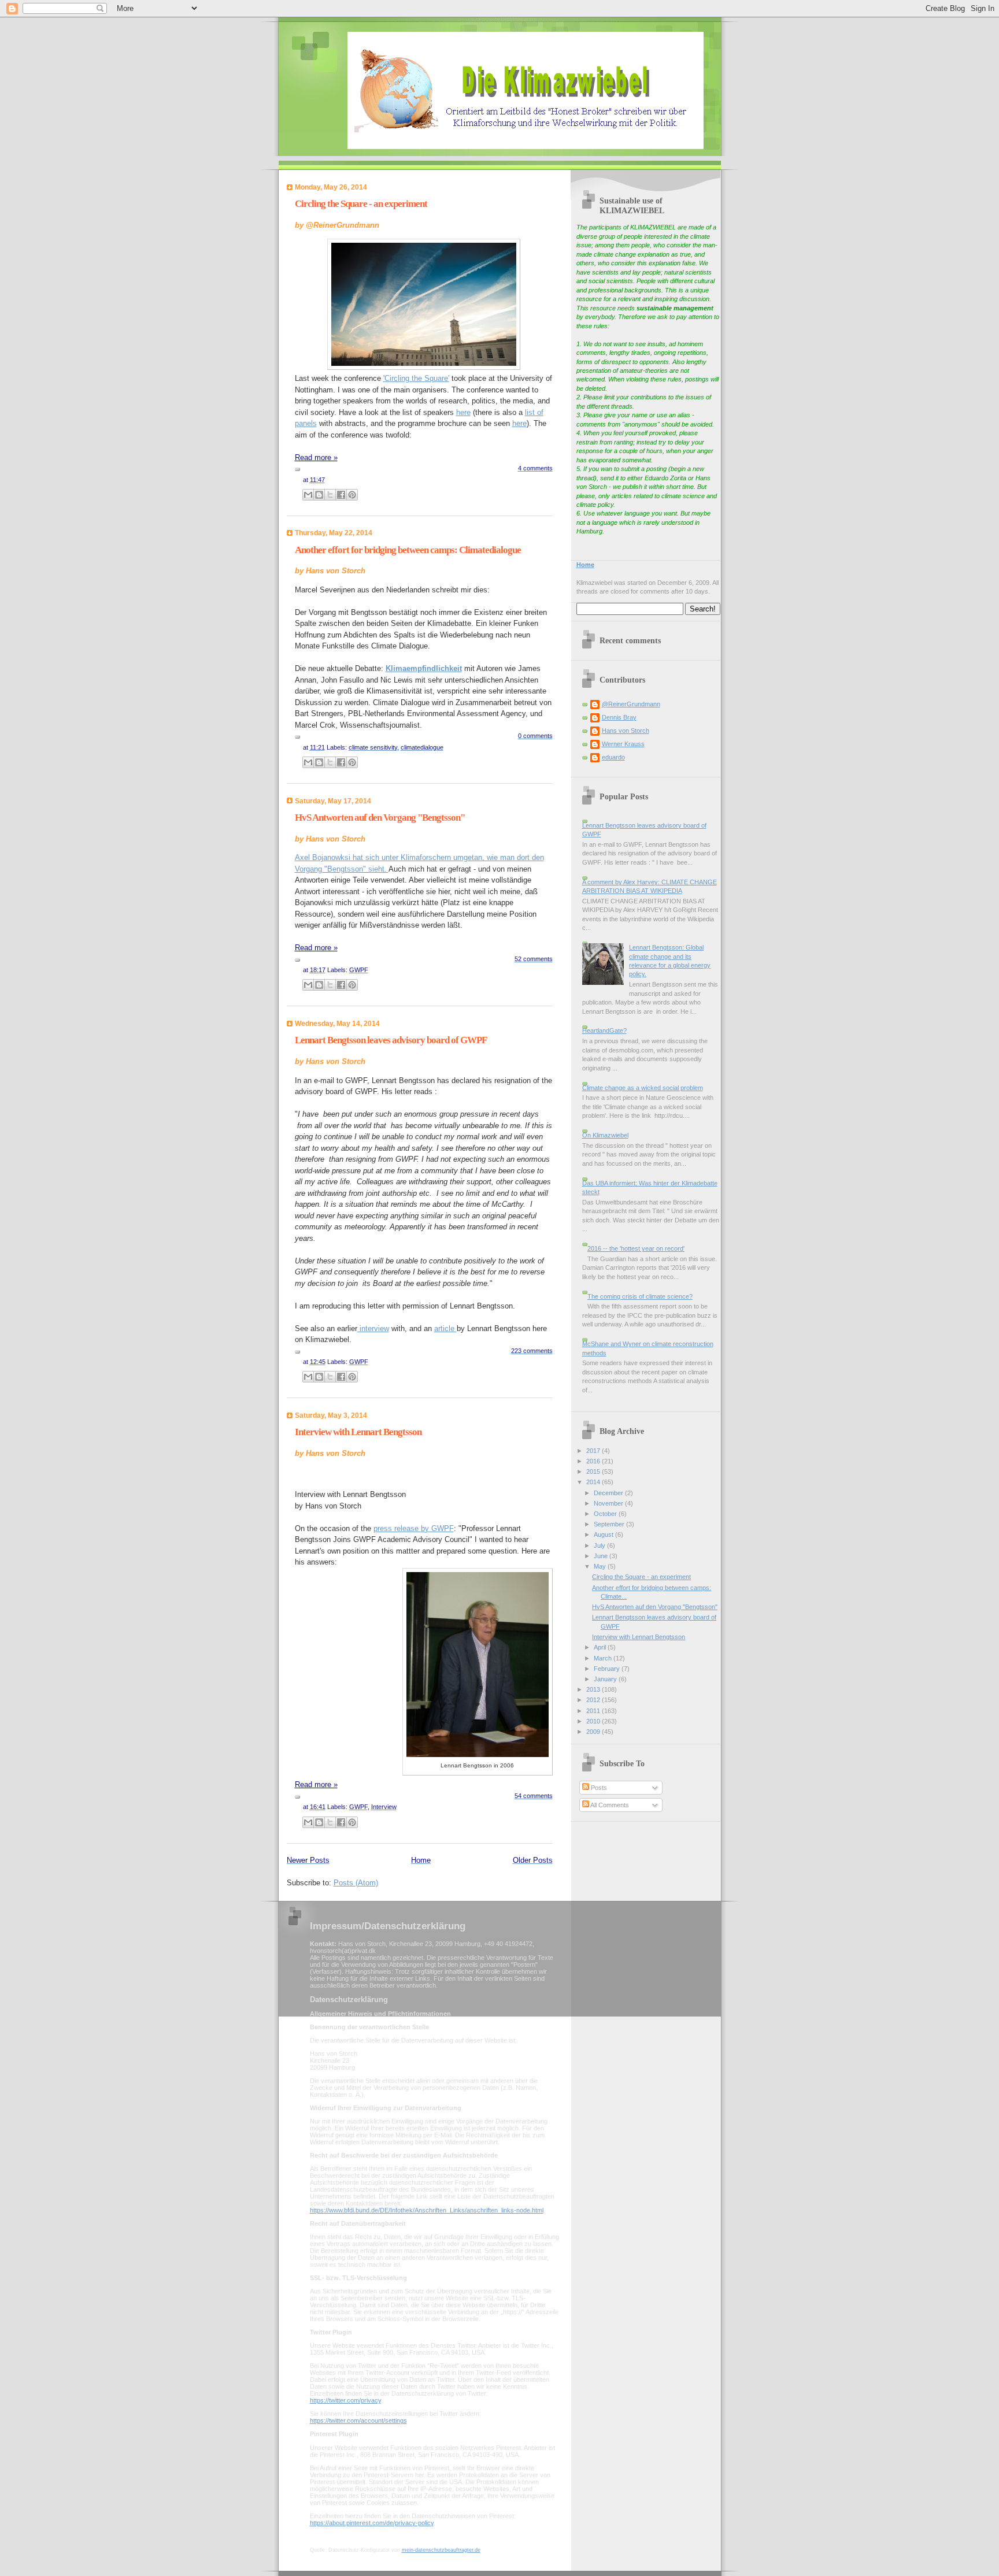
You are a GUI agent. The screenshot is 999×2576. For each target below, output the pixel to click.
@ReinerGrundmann (631, 704)
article (445, 1328)
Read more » (316, 457)
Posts (598, 1788)
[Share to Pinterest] (352, 495)
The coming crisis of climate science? (640, 1296)
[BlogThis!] (319, 495)
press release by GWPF (414, 1528)
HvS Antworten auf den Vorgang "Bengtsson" (380, 818)
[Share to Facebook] (341, 495)
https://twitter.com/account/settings (358, 2421)
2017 (594, 1451)
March (604, 1658)
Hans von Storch (626, 731)
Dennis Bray (619, 717)
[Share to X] (330, 495)
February (608, 1669)
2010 (594, 1721)
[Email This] (308, 495)
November (609, 1503)
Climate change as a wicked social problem (643, 1088)
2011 (594, 1711)
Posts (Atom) (356, 1883)
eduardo (613, 757)
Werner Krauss (623, 744)
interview (373, 1328)
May (601, 1566)
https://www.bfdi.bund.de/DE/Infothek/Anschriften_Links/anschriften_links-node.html (427, 2210)
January (606, 1679)
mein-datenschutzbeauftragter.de (441, 2550)
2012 (594, 1700)
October (606, 1514)
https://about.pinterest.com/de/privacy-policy (372, 2523)
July (600, 1545)
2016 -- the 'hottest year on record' (636, 1248)
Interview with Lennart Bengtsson (358, 1432)
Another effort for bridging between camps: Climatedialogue (408, 550)
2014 (594, 1482)
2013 (594, 1689)
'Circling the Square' (416, 378)
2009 (594, 1732)
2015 (594, 1472)
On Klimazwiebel (605, 1135)
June (602, 1556)
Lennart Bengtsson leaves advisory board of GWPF (391, 1040)
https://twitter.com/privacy (345, 2400)
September (610, 1524)
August (604, 1535)
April (601, 1647)
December (609, 1493)
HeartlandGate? (604, 1031)
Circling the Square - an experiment (361, 204)
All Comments (609, 1805)
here (463, 412)
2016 (594, 1461)
